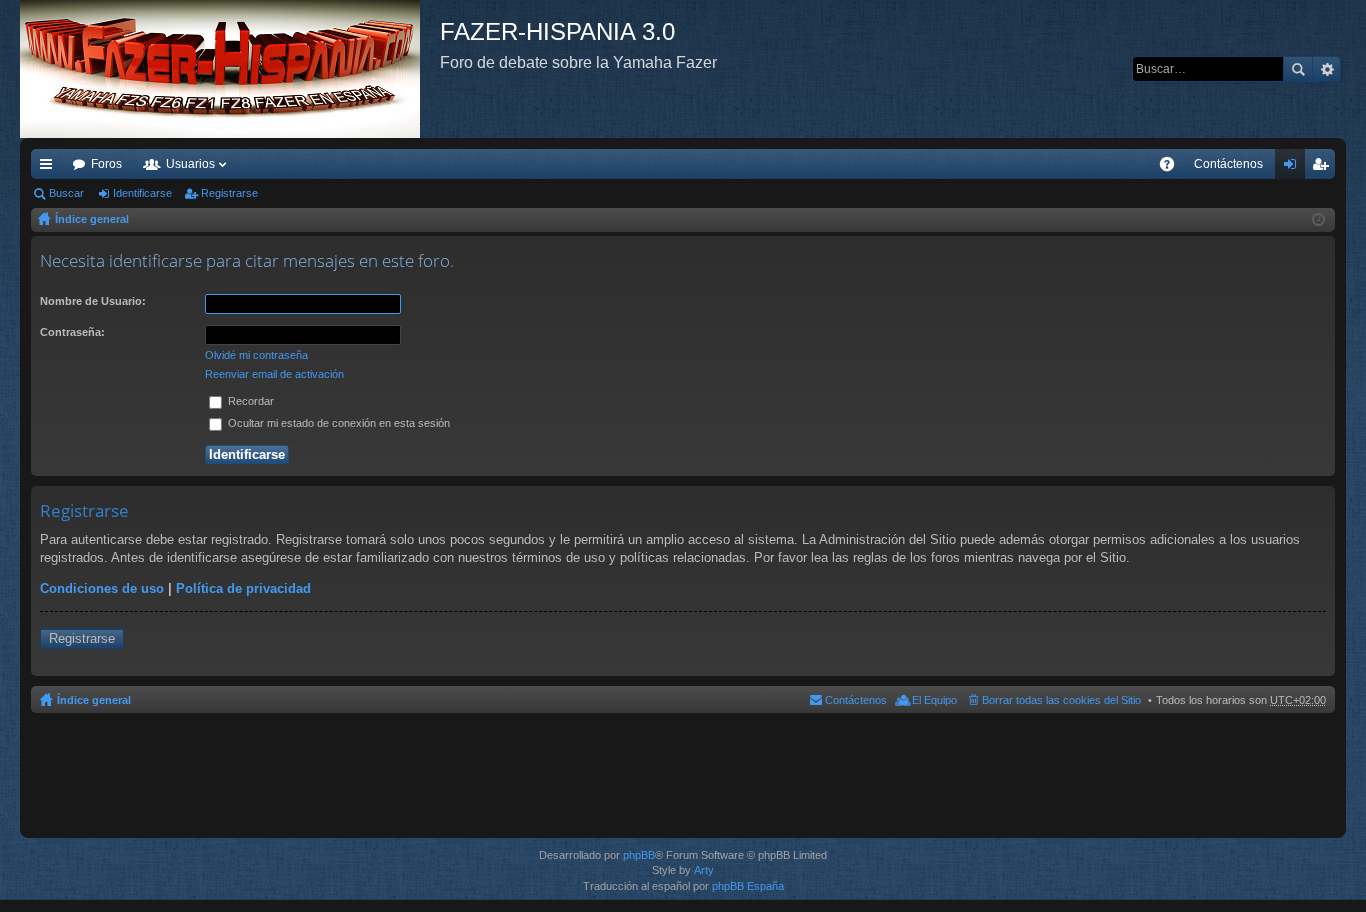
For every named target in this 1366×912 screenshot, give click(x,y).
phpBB (639, 855)
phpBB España (748, 886)
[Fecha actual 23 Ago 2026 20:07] (1318, 220)
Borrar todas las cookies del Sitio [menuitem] (1061, 700)
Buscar (1298, 69)
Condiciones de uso (102, 588)
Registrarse (229, 193)
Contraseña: (72, 332)
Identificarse (142, 193)
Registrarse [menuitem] (1324, 168)
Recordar (249, 401)
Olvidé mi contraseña (256, 355)
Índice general (92, 219)
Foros (106, 164)
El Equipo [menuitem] (934, 700)
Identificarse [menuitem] (1294, 168)
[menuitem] (1228, 164)
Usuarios (190, 164)
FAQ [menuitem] (1173, 168)
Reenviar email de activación (274, 374)
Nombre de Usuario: (93, 301)
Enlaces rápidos (50, 168)
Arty (704, 870)
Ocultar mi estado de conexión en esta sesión (337, 423)
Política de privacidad (243, 588)
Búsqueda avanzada (1326, 69)
